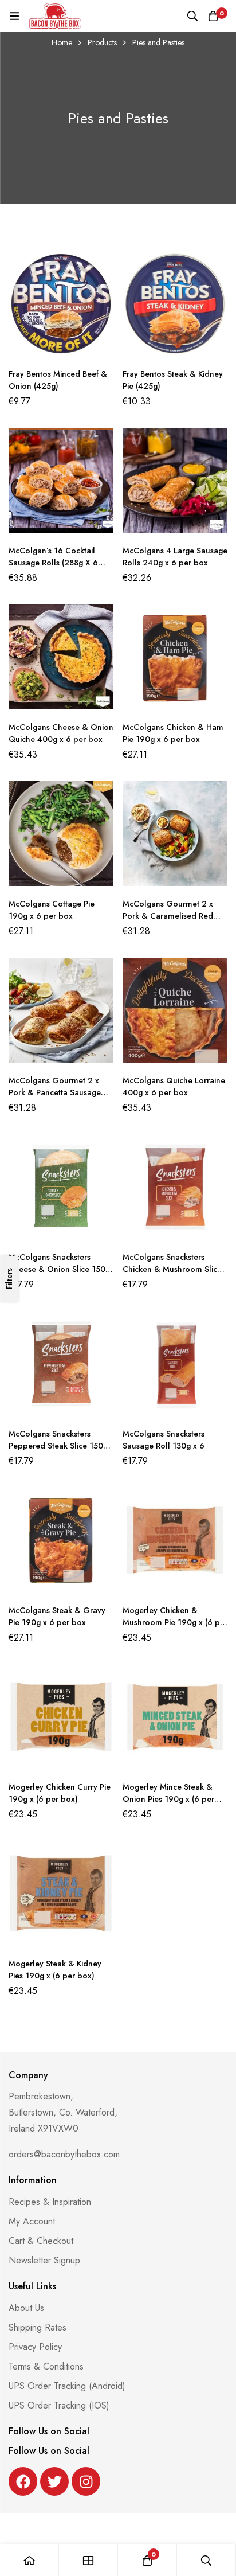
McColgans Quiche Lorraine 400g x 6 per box (174, 1086)
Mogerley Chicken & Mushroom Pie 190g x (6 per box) (175, 1622)
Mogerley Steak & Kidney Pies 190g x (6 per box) (55, 1970)
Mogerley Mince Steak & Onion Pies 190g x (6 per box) (168, 1799)
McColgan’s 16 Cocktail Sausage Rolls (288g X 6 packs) (53, 563)
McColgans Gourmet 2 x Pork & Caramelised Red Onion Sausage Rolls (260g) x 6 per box (174, 922)
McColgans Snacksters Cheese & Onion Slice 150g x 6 (59, 1269)
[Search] (192, 16)
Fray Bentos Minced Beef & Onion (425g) (58, 380)
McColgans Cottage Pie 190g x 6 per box (52, 910)
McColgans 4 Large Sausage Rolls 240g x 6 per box (175, 557)
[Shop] (88, 2560)
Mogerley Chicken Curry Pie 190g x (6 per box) (60, 1793)
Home (62, 42)
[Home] (29, 2560)
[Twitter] (54, 2481)
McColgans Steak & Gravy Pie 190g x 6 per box (57, 1616)
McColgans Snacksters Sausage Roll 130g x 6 (164, 1440)
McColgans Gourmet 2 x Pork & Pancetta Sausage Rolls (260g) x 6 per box (55, 1092)
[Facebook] (23, 2481)
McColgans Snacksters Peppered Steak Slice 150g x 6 (58, 1446)
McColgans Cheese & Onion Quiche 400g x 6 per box (61, 733)
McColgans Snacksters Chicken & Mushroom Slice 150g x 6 (172, 1269)
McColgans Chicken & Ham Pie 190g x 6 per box (173, 733)
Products (102, 42)
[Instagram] (86, 2481)
